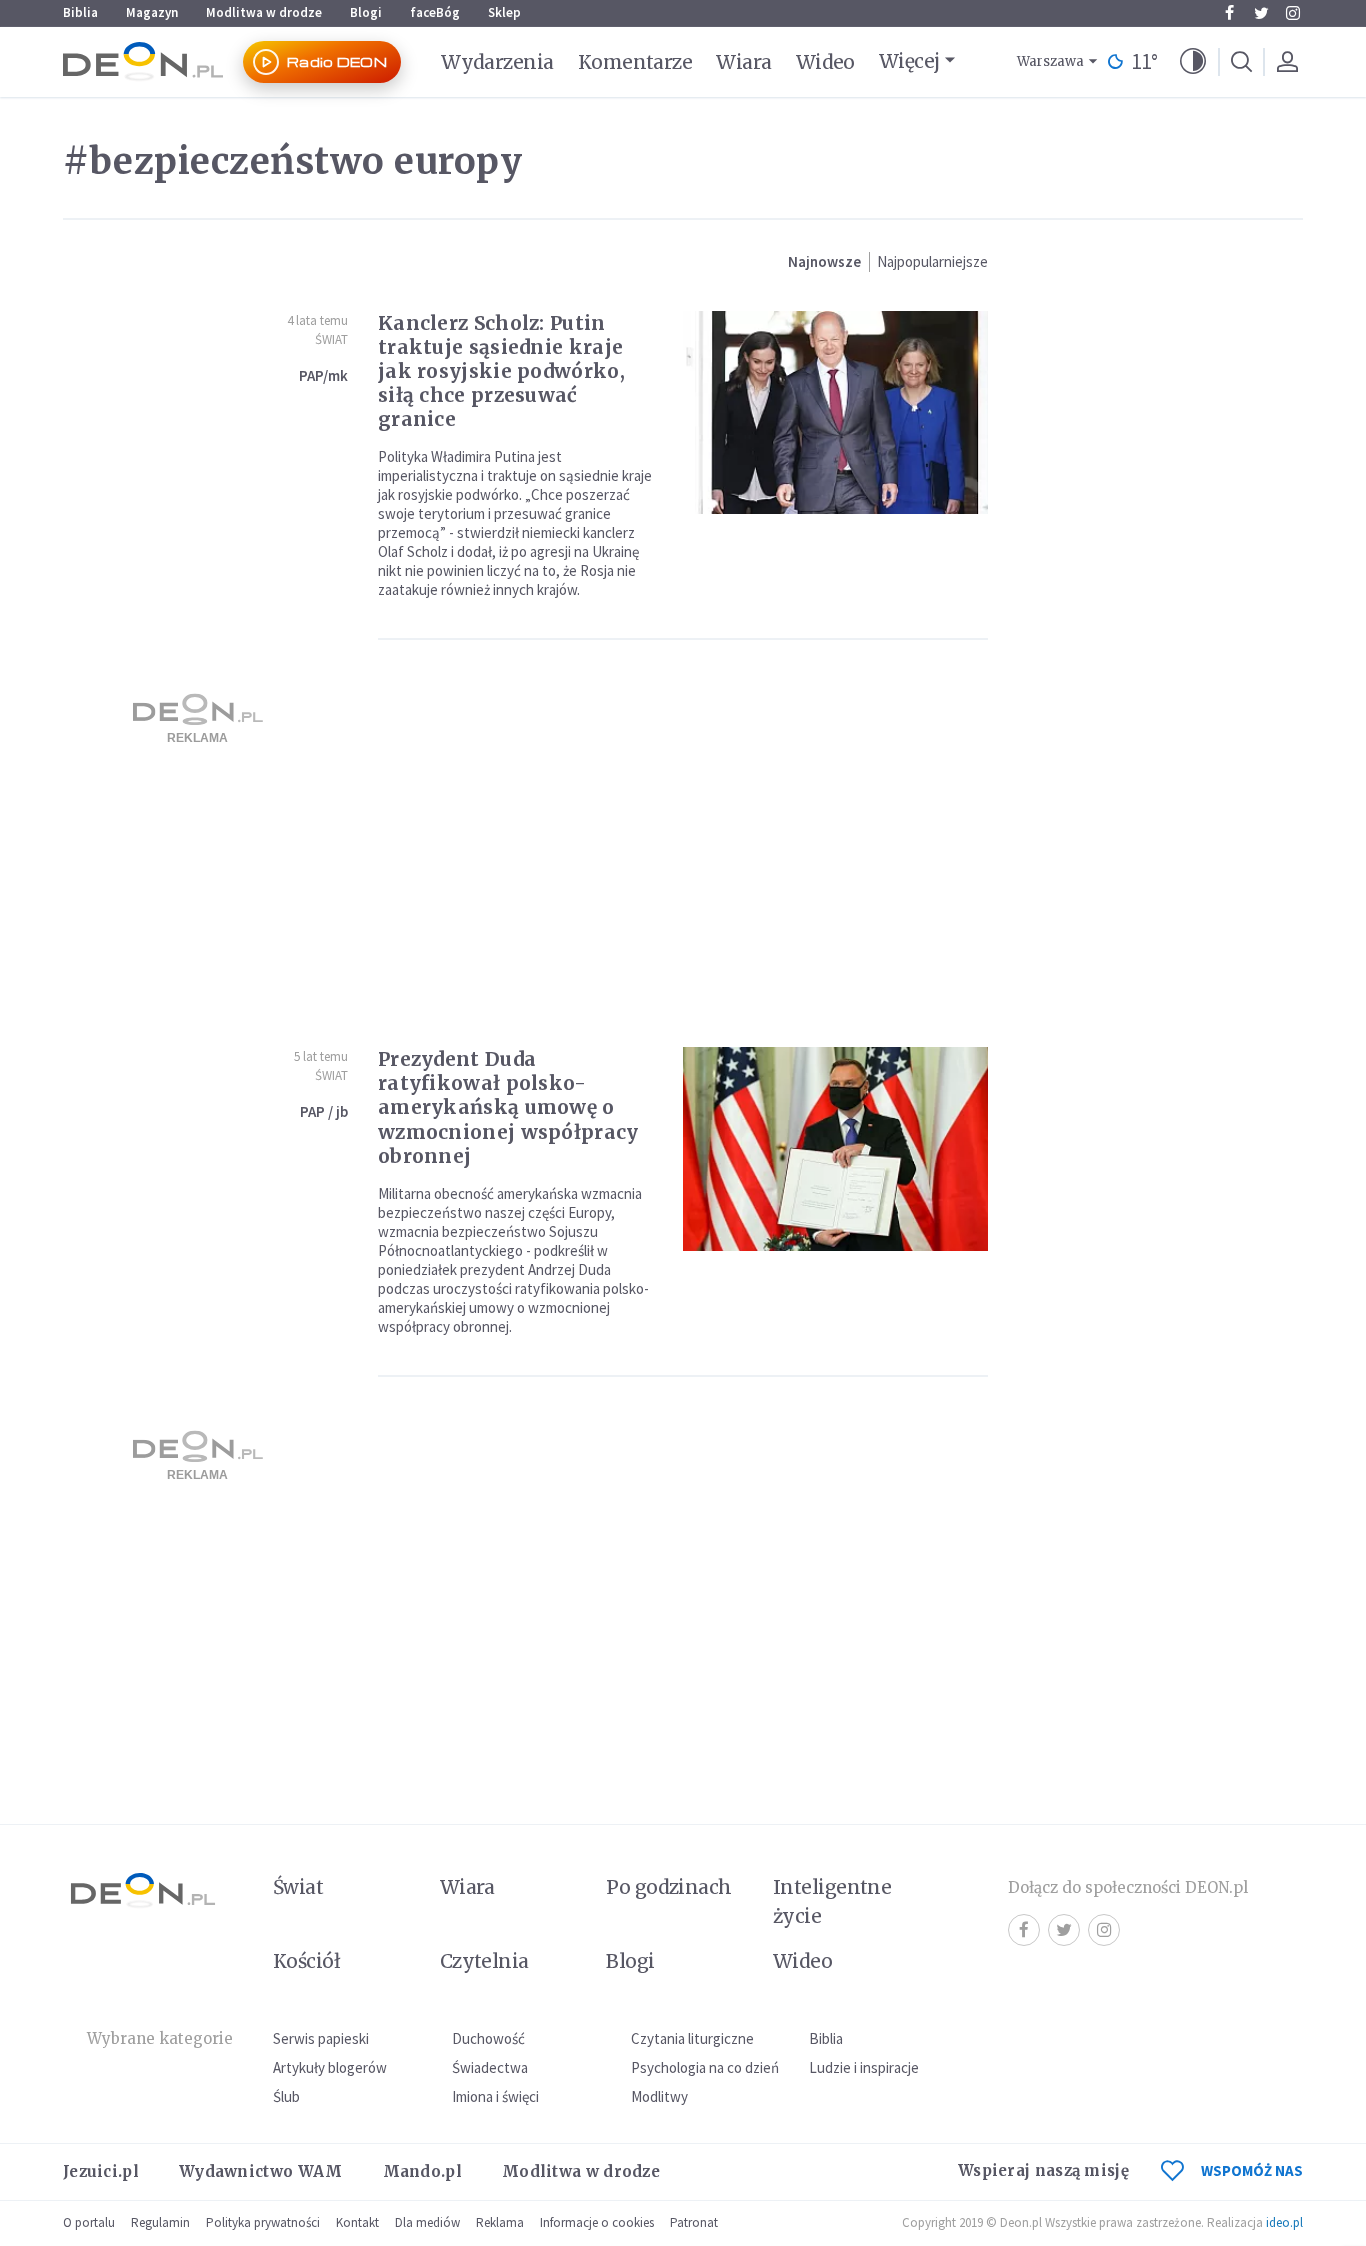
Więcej (909, 61)
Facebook (1229, 13)
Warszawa (1050, 61)
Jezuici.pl (101, 2171)
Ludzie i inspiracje (864, 2067)
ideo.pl (1284, 2222)
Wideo (825, 62)
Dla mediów (427, 2222)
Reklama (500, 2222)
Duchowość (488, 2038)
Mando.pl (422, 2171)
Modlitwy (659, 2096)
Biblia (80, 12)
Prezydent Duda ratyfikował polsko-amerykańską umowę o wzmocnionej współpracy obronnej (508, 1107)
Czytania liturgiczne (692, 2038)
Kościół (306, 1961)
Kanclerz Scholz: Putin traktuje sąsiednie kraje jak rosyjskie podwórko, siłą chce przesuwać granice (501, 371)
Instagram (1293, 13)
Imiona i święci (495, 2096)
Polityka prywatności (263, 2222)
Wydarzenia (497, 62)
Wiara (743, 62)
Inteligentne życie (832, 1901)
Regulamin (160, 2222)
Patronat (694, 2222)
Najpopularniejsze (932, 261)
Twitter (1261, 13)
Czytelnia (484, 1961)
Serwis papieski (321, 2038)
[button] (1193, 62)
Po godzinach (669, 1887)
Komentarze (635, 62)
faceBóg (435, 12)
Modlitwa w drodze (264, 12)
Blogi (366, 12)
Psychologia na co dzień (705, 2067)
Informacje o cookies (597, 2222)
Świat (331, 339)
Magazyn (152, 12)
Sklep (504, 12)
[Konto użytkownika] (1287, 62)
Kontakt (357, 2222)
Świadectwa (490, 2067)
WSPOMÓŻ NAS (1252, 2170)
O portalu (89, 2222)
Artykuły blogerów (330, 2067)
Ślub (286, 2096)
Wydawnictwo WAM (261, 2171)
